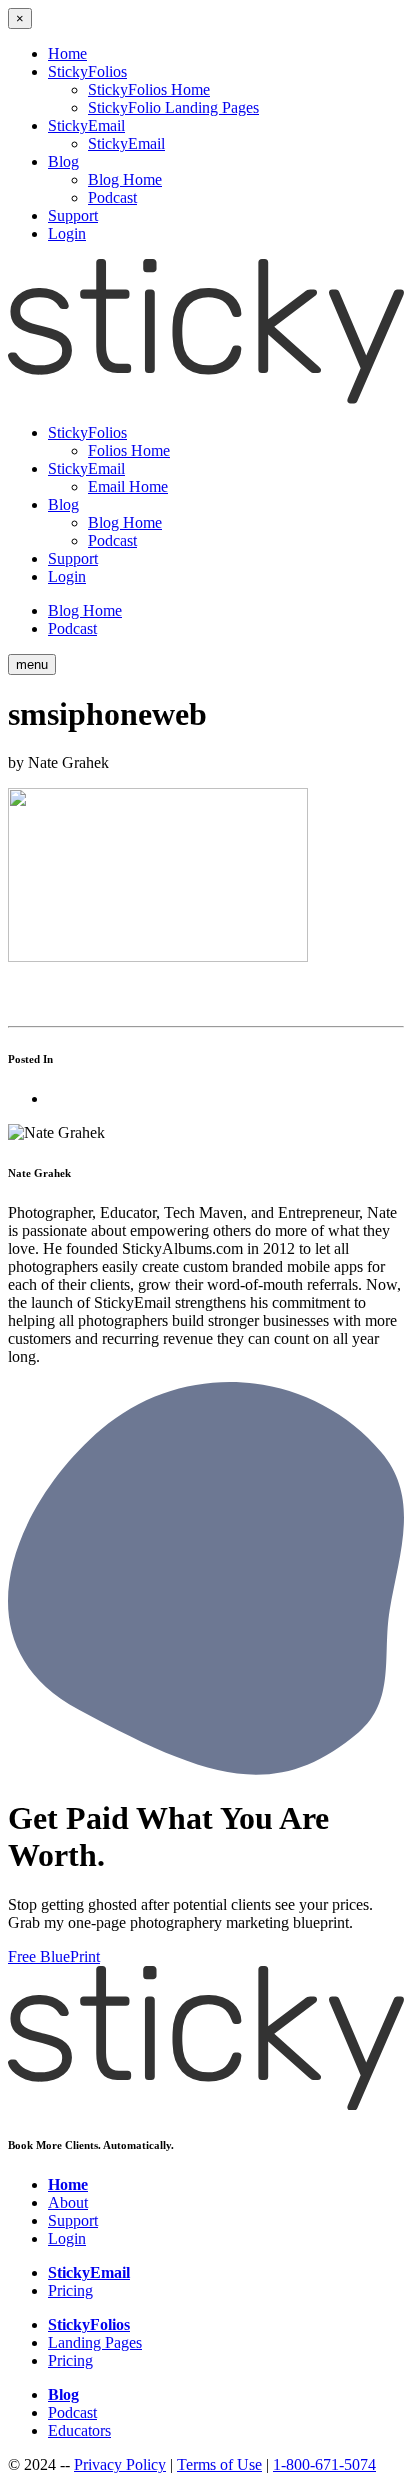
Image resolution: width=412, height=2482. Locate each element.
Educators (79, 2430)
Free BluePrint (54, 1956)
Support (73, 215)
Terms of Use (219, 2464)
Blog (63, 161)
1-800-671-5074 (324, 2464)
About (68, 2202)
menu (32, 664)
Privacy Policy (120, 2464)
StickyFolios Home (149, 89)
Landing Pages (95, 2342)
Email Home (128, 486)
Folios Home (129, 450)
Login (67, 233)
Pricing (70, 2290)
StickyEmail (86, 125)
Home (67, 53)
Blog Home (125, 179)
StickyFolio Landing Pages (173, 107)
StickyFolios (87, 71)
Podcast (112, 197)
